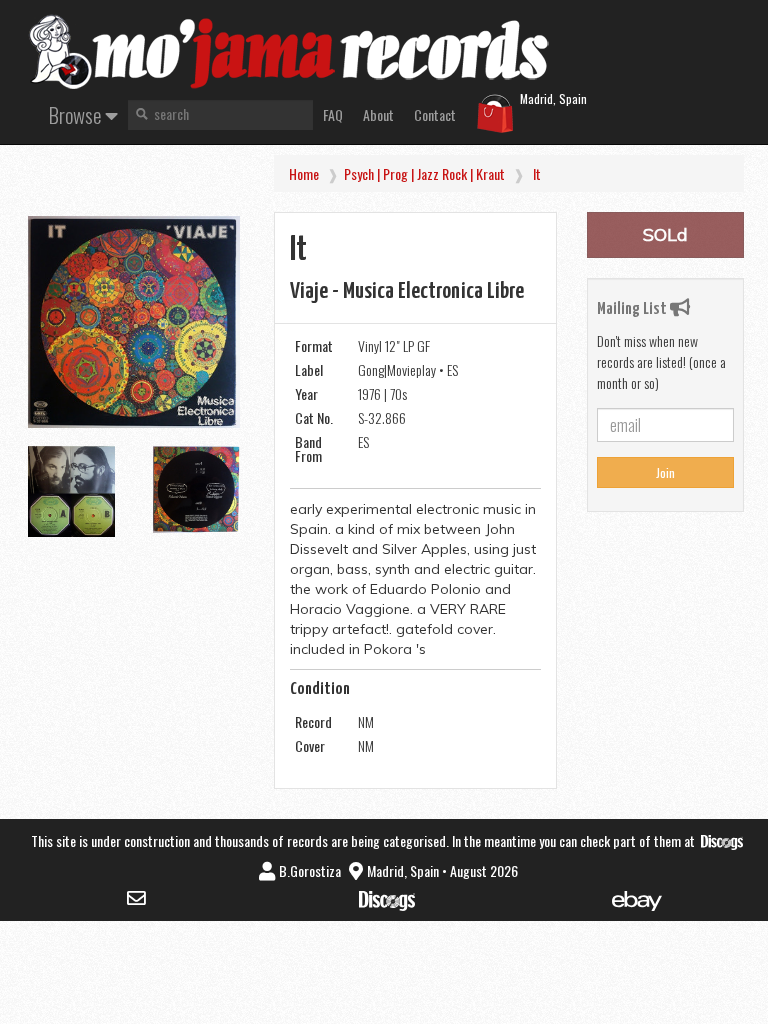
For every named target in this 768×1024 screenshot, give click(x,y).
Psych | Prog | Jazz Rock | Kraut (424, 173)
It (537, 173)
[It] (134, 322)
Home (304, 173)
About (378, 114)
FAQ (333, 114)
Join (665, 472)
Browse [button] (77, 114)
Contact (435, 114)
